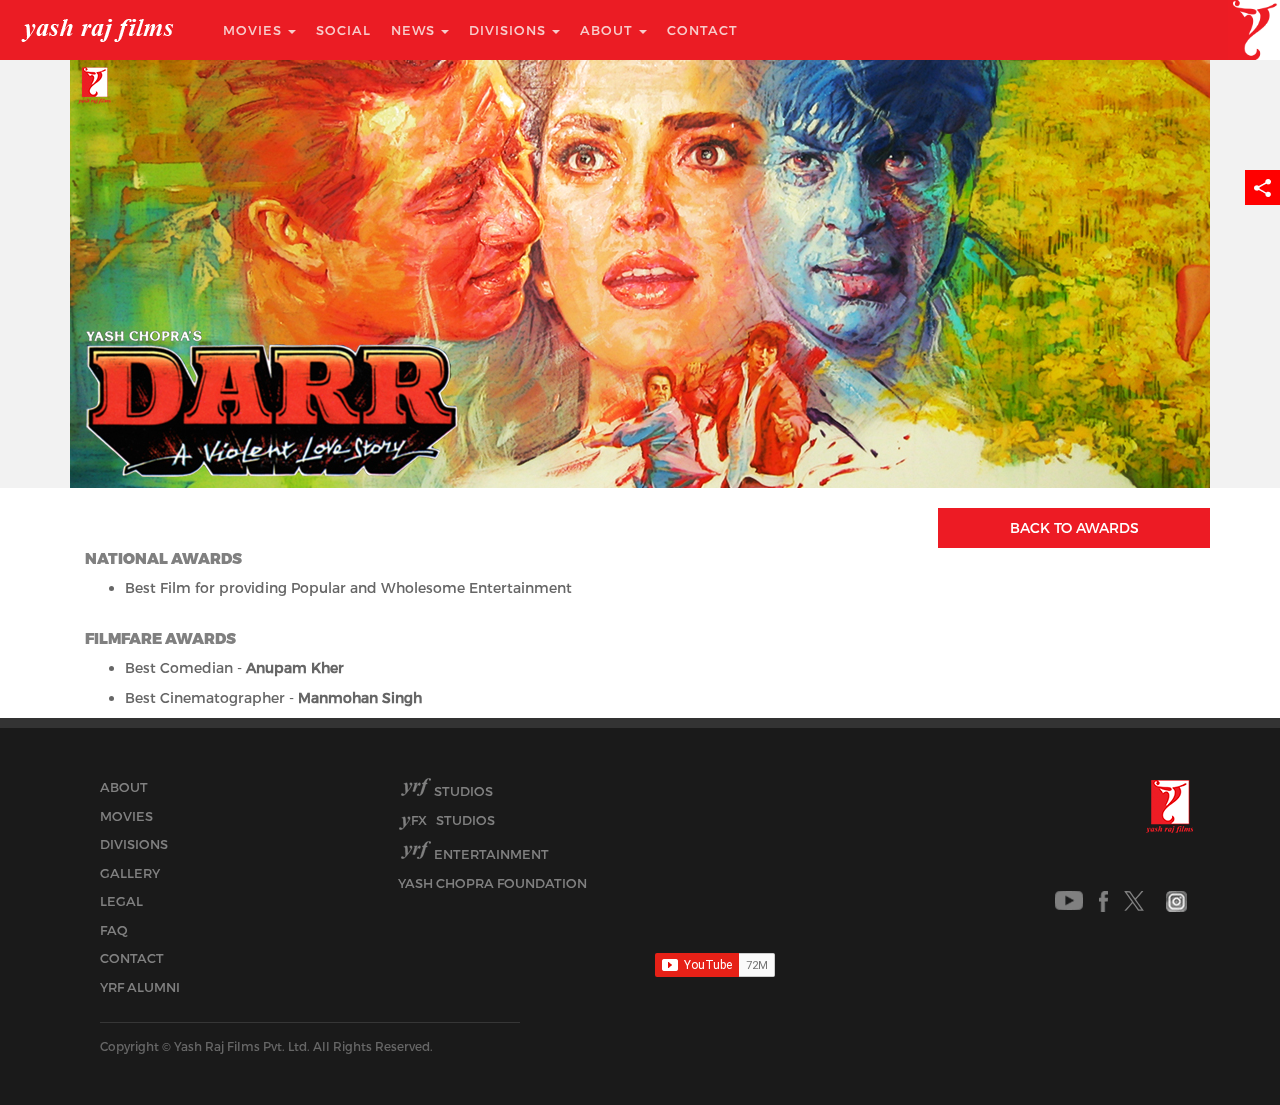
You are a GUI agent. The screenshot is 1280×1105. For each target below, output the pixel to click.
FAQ (114, 930)
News (415, 30)
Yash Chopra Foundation (492, 883)
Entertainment (491, 854)
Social (343, 30)
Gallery (130, 873)
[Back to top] (1216, 1044)
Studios (463, 791)
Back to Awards (1074, 527)
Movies (254, 30)
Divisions (509, 30)
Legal (121, 901)
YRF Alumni (140, 987)
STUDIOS (453, 820)
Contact (702, 30)
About (608, 30)
